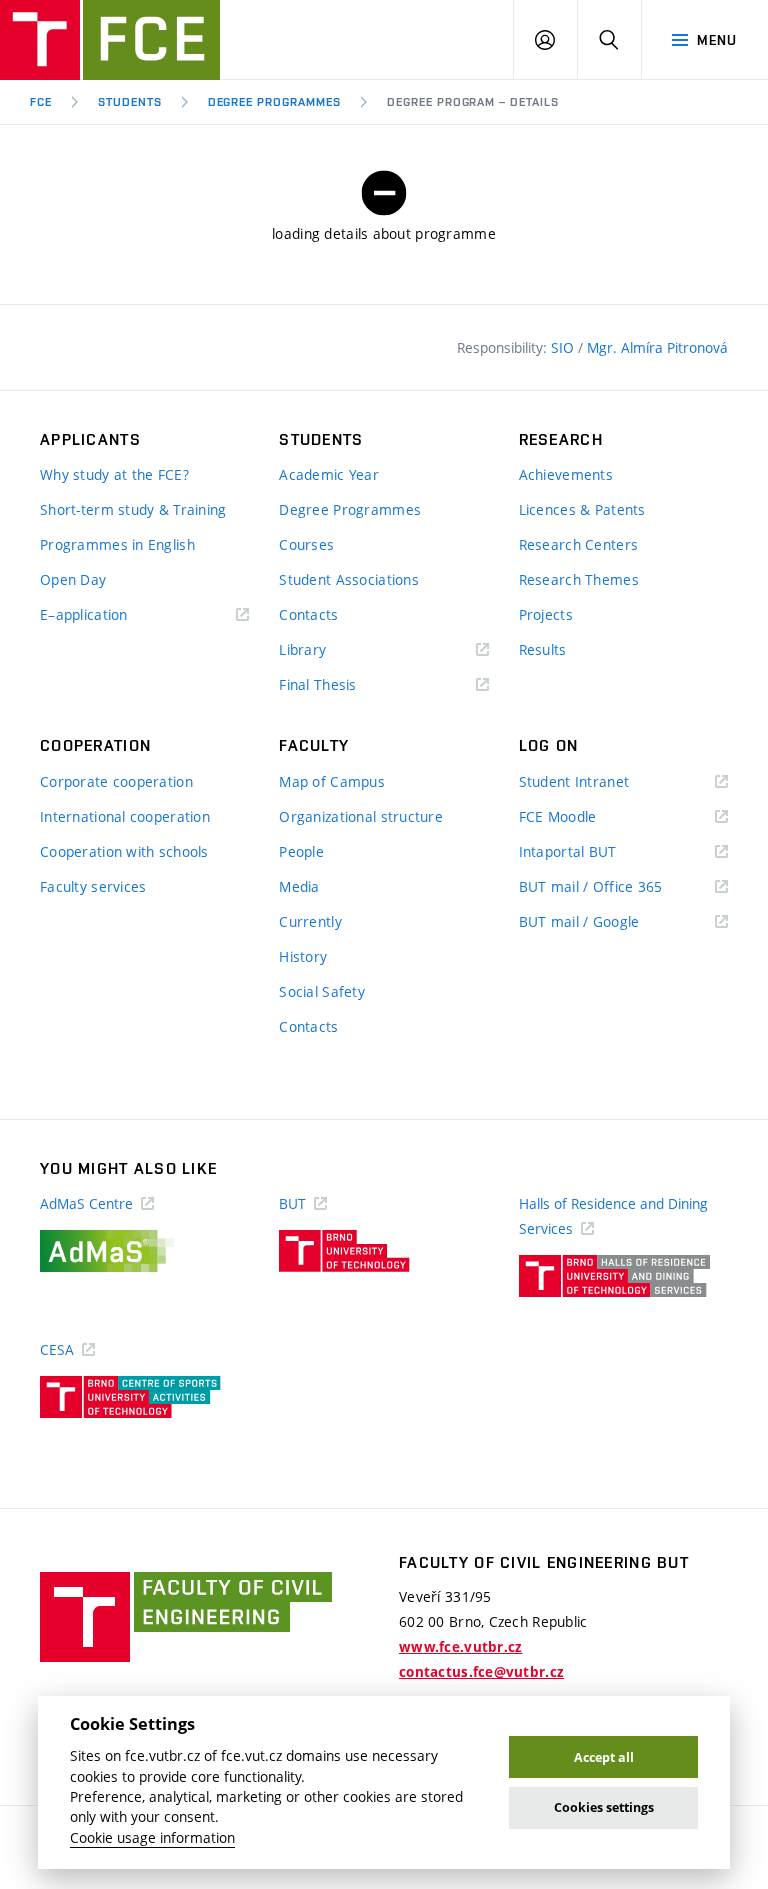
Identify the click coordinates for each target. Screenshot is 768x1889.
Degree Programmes (274, 102)
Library (332, 650)
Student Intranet (603, 782)
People (301, 851)
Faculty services (93, 886)
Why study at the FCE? (114, 474)
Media (299, 886)
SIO (564, 347)
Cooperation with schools (124, 851)
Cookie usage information (152, 1838)
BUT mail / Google (608, 922)
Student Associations (349, 579)
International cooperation (125, 816)
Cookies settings (604, 1807)
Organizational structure (361, 816)
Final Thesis (347, 685)
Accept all (604, 1757)
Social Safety (322, 991)
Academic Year (329, 474)
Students (130, 102)
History (303, 956)
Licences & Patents (582, 509)
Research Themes (579, 579)
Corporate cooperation (116, 781)
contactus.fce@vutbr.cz (481, 1672)
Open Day (73, 579)
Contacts (308, 614)
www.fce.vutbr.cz (460, 1647)
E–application (113, 615)
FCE (41, 102)
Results (543, 649)
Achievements (566, 474)
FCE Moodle (587, 817)
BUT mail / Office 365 (620, 887)
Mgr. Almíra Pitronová (657, 347)
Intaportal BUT (597, 852)
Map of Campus (332, 781)
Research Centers (578, 544)
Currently (310, 921)
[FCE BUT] (110, 40)
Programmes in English (117, 544)
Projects (546, 614)
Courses (306, 544)
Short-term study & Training (133, 509)
